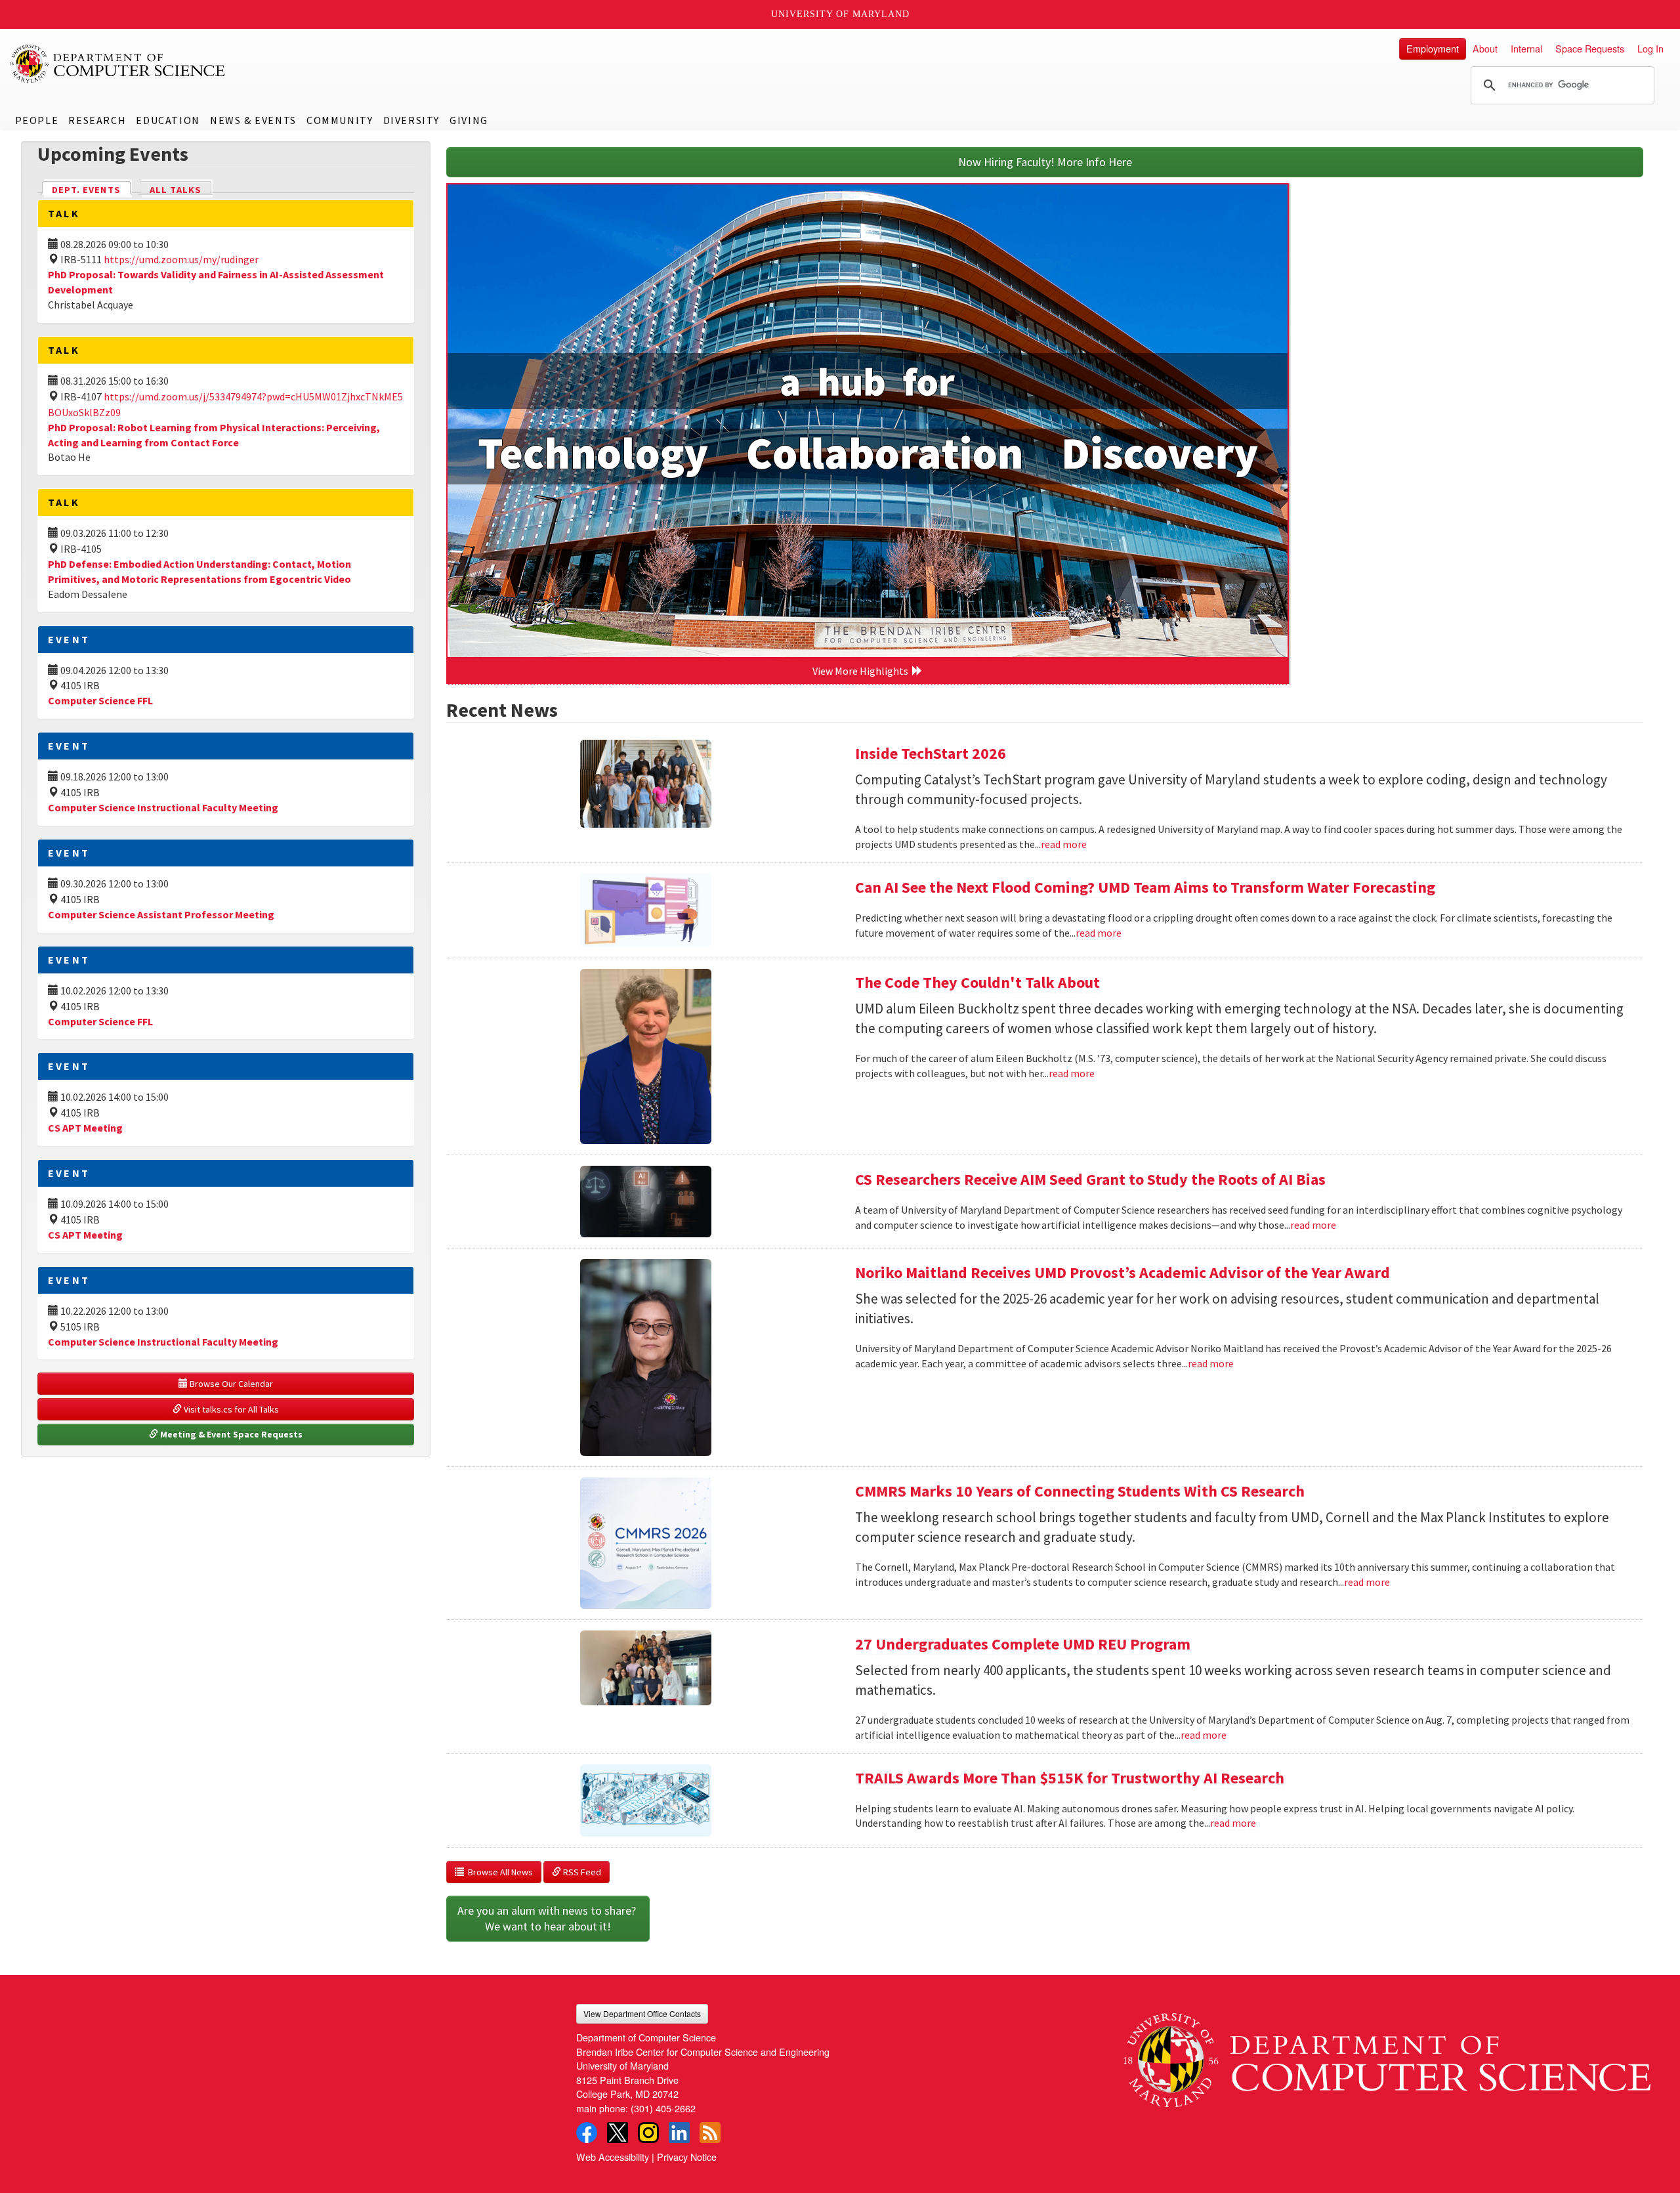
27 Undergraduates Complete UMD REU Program (1023, 1644)
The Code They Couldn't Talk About (977, 982)
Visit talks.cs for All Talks (230, 1409)
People (37, 120)
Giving (469, 120)
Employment (1433, 48)
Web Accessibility (613, 2157)
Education (168, 120)
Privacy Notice (687, 2157)
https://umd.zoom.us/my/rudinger (181, 259)
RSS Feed (581, 1872)
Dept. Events (92, 190)
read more (1064, 844)
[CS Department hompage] (1387, 2055)
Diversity (411, 120)
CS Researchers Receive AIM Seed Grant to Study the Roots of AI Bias (1090, 1179)
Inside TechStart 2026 (931, 753)
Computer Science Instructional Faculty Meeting (163, 807)
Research (97, 120)
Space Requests (1590, 48)
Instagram (648, 2133)
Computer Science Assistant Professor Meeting (161, 914)
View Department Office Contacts (642, 2013)
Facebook (587, 2133)
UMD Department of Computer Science (118, 64)
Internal (1526, 48)
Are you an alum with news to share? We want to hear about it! (548, 1918)
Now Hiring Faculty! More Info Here (1045, 162)
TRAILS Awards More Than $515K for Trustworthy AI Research (1070, 1778)
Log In (1650, 48)
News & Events (253, 120)
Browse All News (498, 1872)
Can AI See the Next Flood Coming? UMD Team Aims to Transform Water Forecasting (1145, 887)
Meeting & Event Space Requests (230, 1434)
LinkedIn (679, 2133)
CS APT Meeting (85, 1128)
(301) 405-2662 (663, 2108)
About (1485, 48)
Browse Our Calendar (230, 1384)
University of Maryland (840, 14)
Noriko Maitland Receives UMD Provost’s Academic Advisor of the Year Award (1123, 1272)
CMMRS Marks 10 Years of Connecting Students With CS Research (1080, 1491)
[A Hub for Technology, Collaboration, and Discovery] (868, 421)
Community (340, 120)
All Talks (176, 190)
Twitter (618, 2133)
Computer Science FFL (100, 700)
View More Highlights (862, 671)
